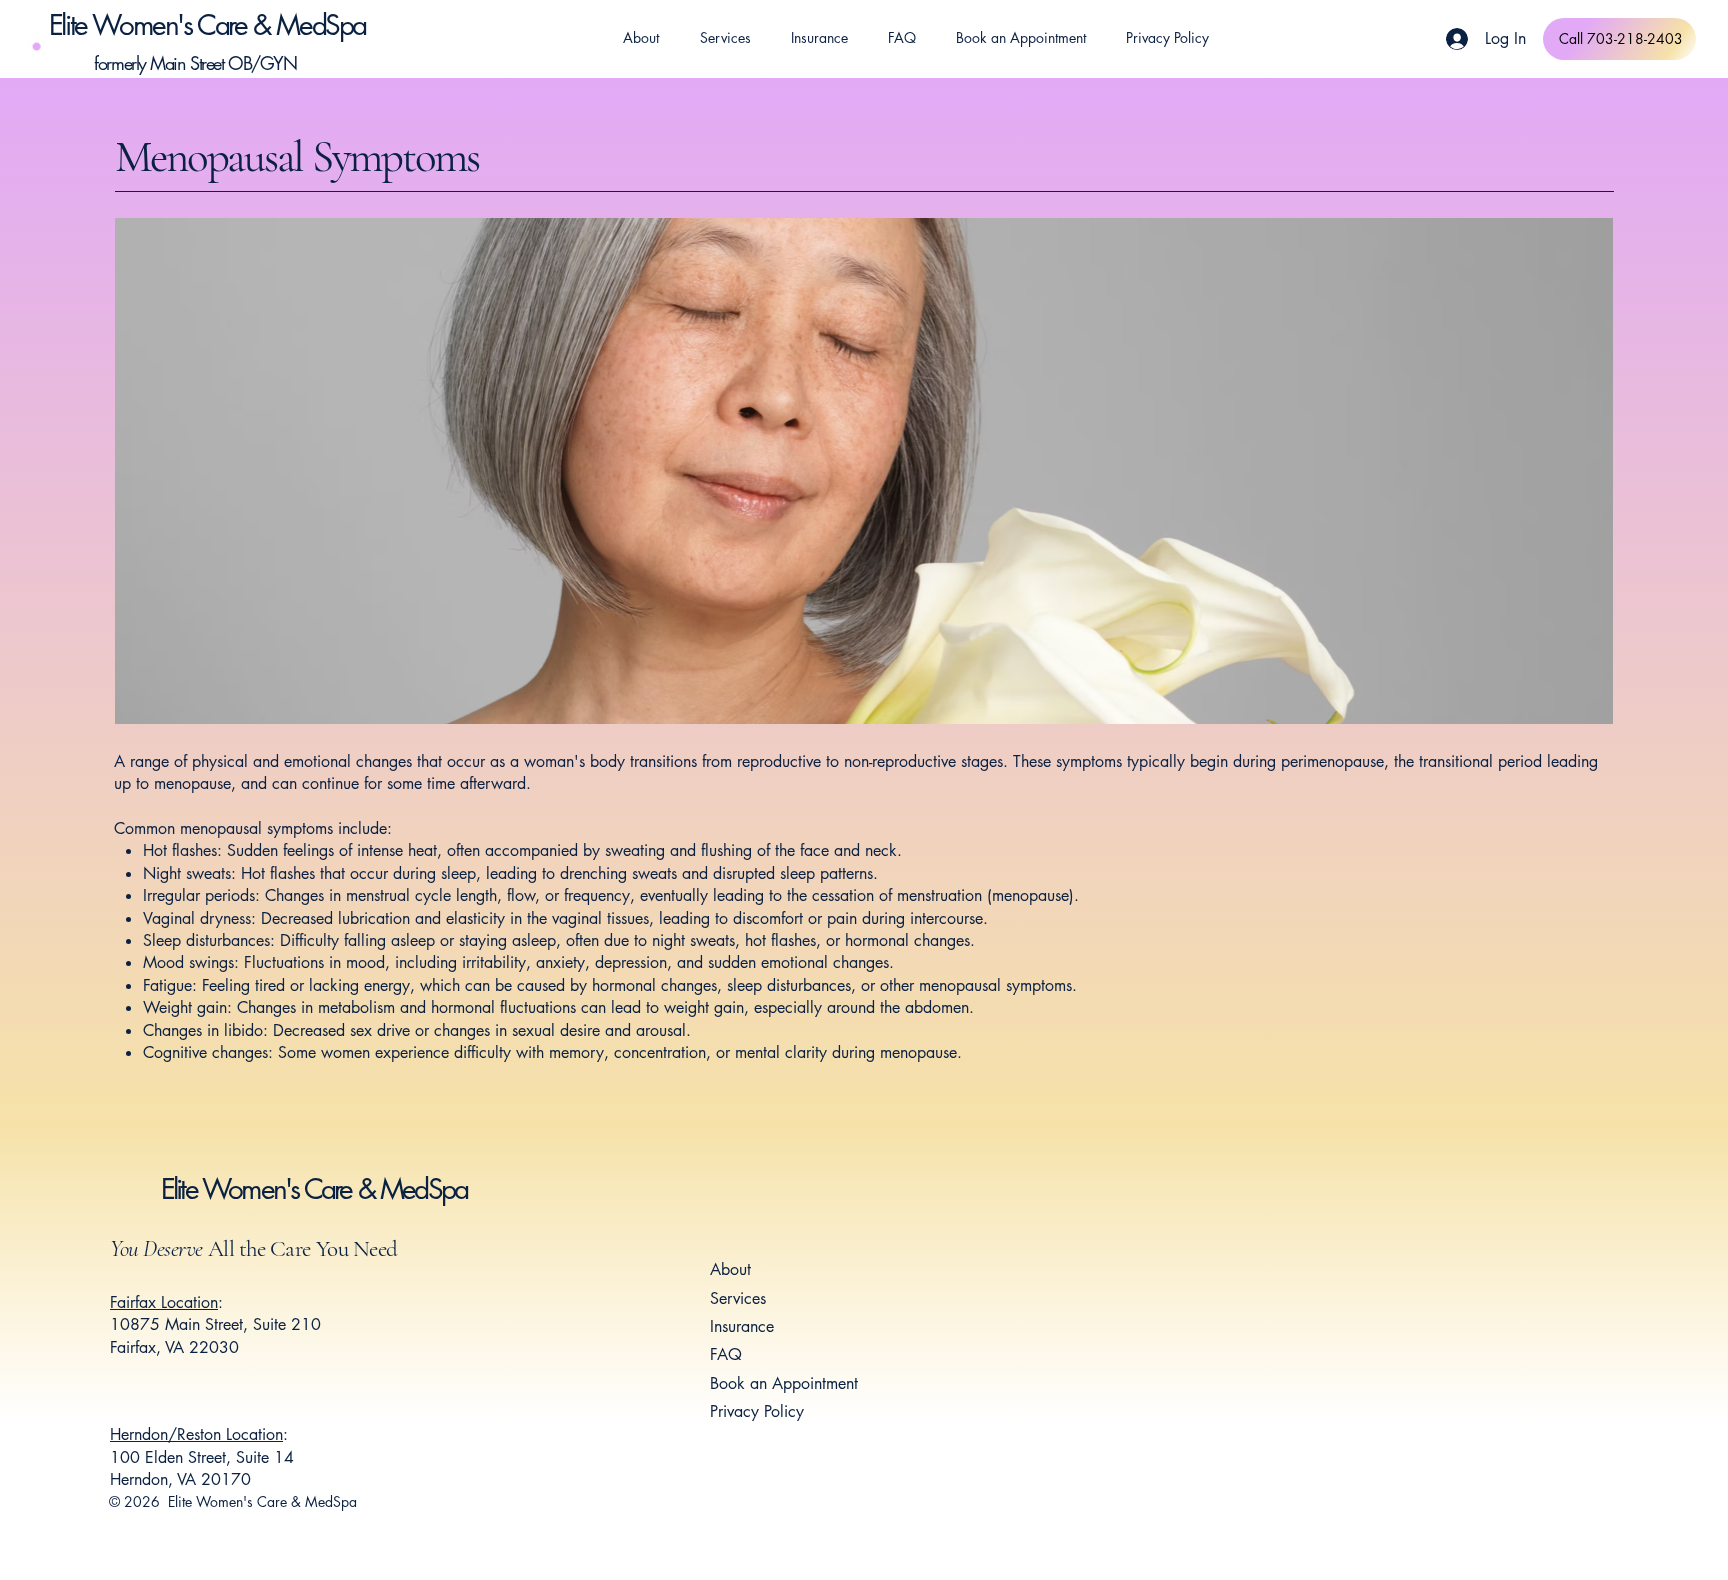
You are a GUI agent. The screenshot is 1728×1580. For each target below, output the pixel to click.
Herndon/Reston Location (196, 1434)
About (730, 1269)
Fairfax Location (164, 1302)
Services (738, 1298)
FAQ (726, 1354)
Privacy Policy (757, 1411)
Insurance (742, 1326)
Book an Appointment (784, 1383)
